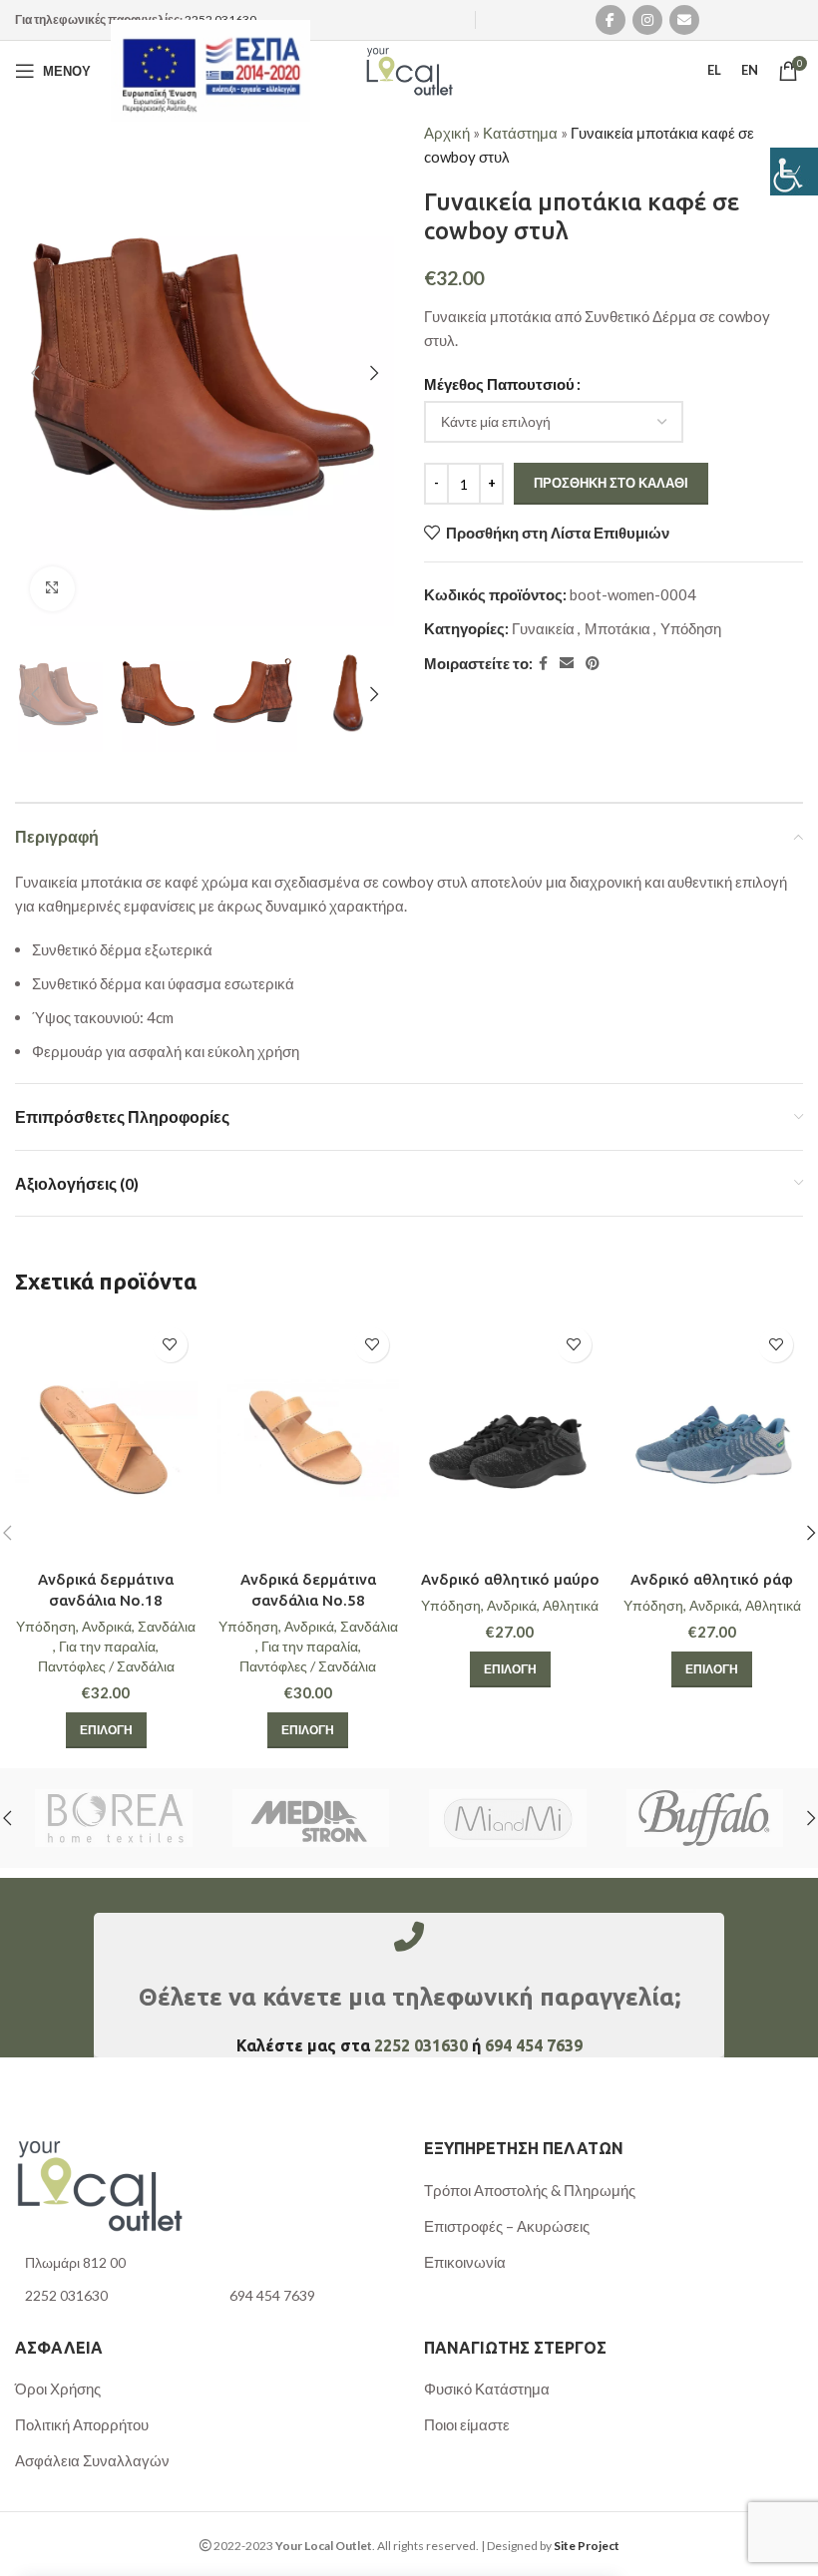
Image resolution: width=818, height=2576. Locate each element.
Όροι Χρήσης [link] (58, 2389)
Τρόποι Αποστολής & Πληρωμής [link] (530, 2190)
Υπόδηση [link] (691, 628)
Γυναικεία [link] (543, 628)
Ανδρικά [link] (107, 1626)
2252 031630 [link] (220, 19)
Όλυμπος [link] (310, 1818)
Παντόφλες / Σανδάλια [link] (106, 1666)
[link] (794, 172)
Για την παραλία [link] (107, 1646)
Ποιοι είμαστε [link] (467, 2424)
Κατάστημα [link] (520, 133)
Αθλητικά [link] (571, 1605)
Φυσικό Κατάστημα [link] (487, 2389)
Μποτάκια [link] (617, 628)
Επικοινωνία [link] (465, 2262)
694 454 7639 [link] (534, 2045)
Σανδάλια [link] (167, 1626)
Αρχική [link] (447, 133)
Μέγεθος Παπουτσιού (499, 384)
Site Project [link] (587, 2546)
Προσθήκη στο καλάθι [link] (611, 483)
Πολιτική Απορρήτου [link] (82, 2424)
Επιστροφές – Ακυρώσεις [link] (507, 2226)
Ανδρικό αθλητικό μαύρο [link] (510, 1579)
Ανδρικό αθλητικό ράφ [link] (712, 1579)
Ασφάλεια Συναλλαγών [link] (92, 2460)
